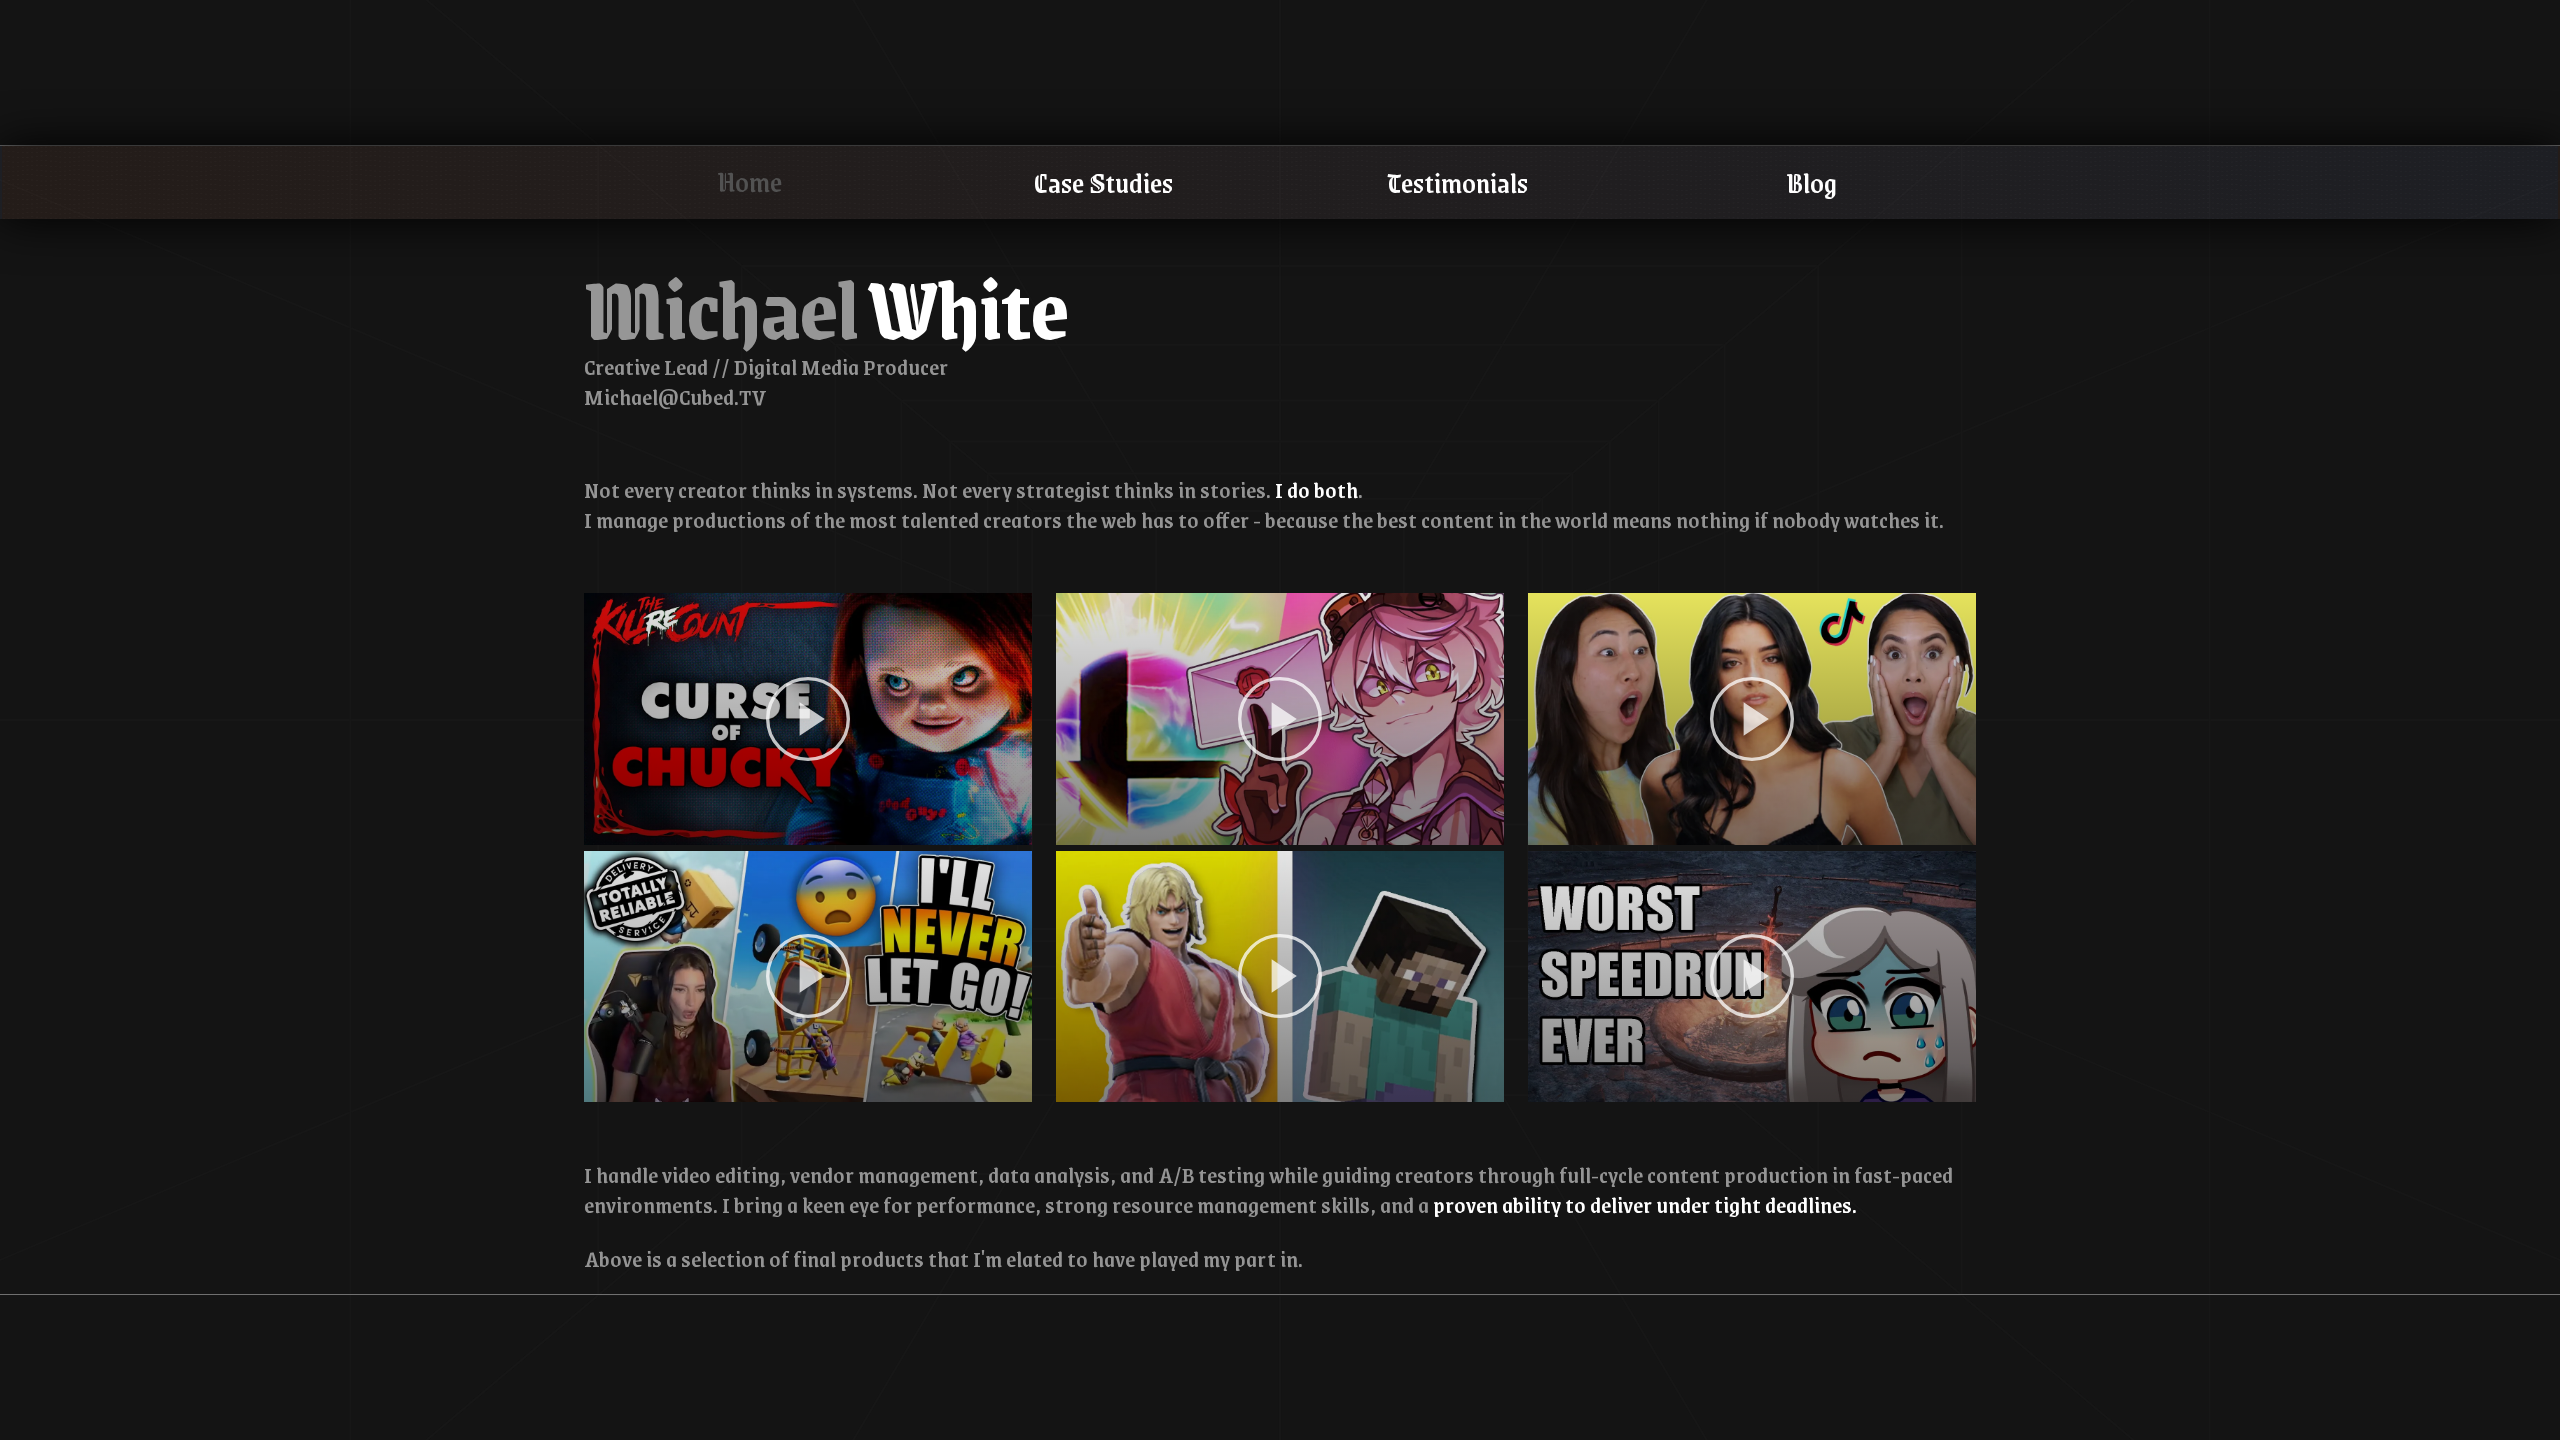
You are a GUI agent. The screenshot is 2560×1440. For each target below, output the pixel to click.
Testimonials (1457, 182)
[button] (808, 719)
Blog (1811, 182)
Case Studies (1103, 182)
